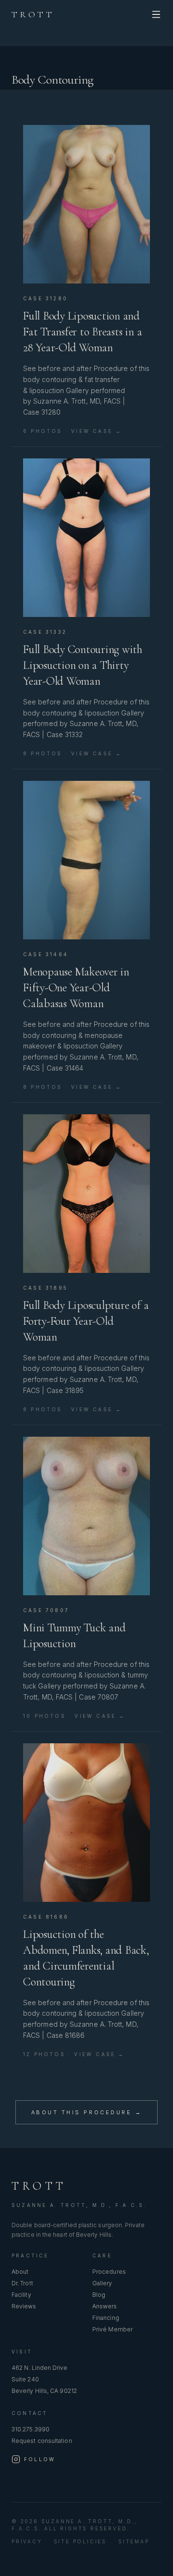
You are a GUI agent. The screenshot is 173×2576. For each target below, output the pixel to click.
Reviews (24, 2306)
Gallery (102, 2283)
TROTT (33, 14)
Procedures (109, 2272)
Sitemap (134, 2541)
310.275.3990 (31, 2429)
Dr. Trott (22, 2283)
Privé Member (112, 2329)
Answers (105, 2306)
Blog (99, 2295)
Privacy (27, 2541)
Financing (106, 2318)
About (20, 2272)
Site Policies (80, 2541)
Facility (21, 2295)
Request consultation (42, 2441)
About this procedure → (86, 2112)
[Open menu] (156, 14)
